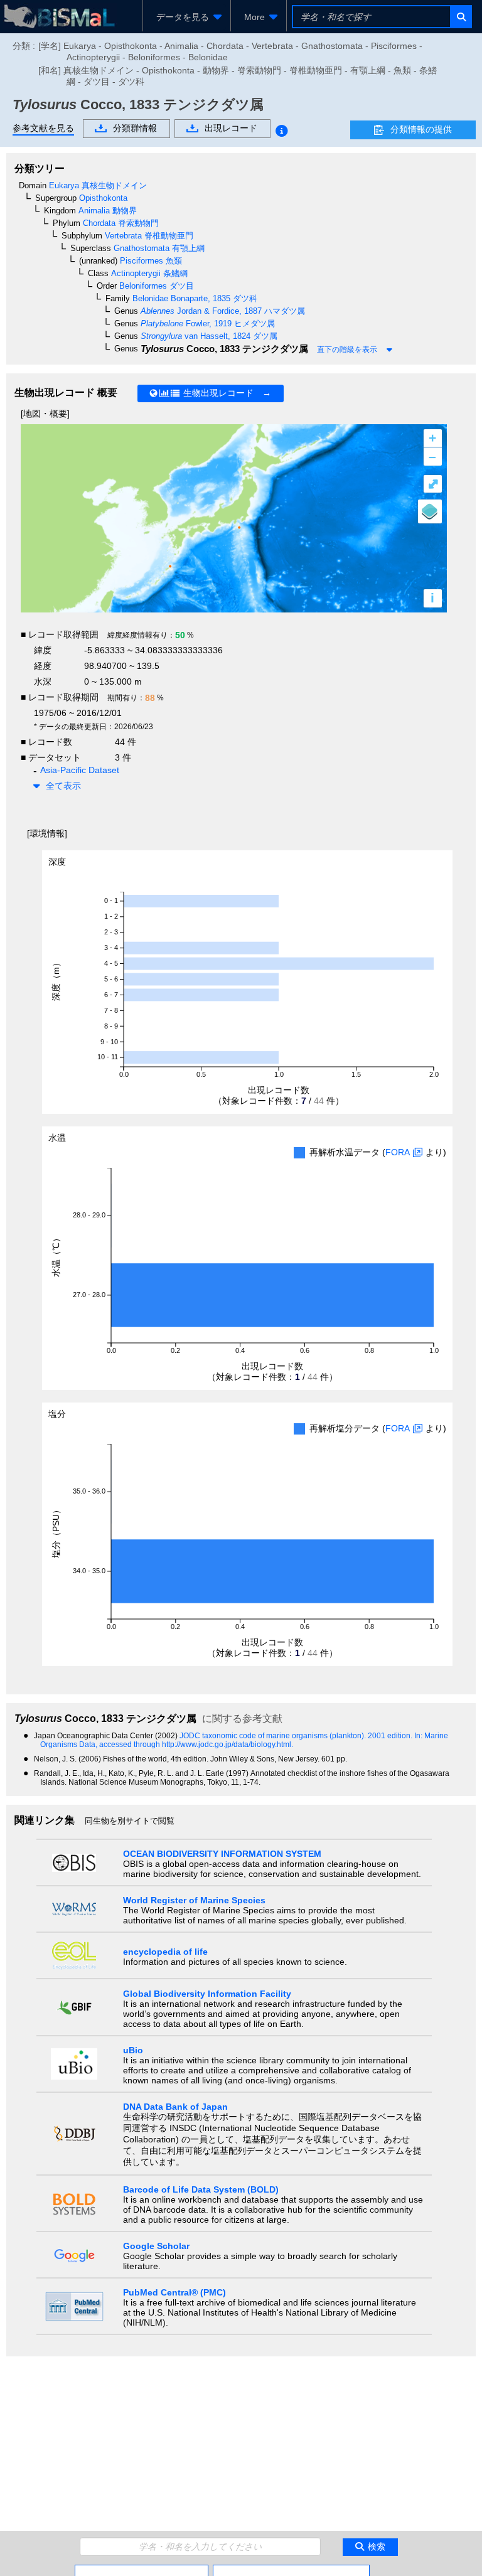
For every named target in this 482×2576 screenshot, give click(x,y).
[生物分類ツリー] (142, 2570)
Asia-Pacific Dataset (80, 770)
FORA (398, 1152)
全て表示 (63, 786)
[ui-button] (460, 17)
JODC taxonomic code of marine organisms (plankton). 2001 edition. (297, 1736)
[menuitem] (187, 17)
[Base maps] (430, 511)
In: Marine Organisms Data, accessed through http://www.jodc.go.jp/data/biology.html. (244, 1740)
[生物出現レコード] (291, 2570)
